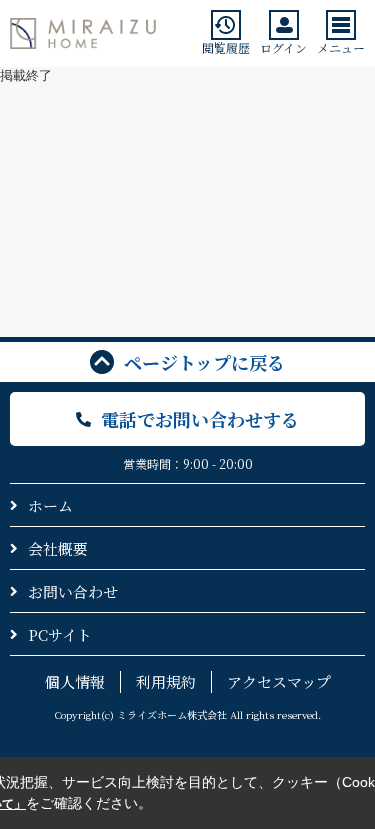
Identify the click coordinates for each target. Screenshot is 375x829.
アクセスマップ (279, 681)
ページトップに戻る (204, 362)
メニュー (341, 47)
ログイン (283, 47)
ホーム (50, 505)
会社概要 (58, 548)
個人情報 (75, 681)
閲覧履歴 (226, 47)
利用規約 (166, 681)
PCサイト (60, 634)
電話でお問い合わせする (200, 419)
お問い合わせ (73, 591)
